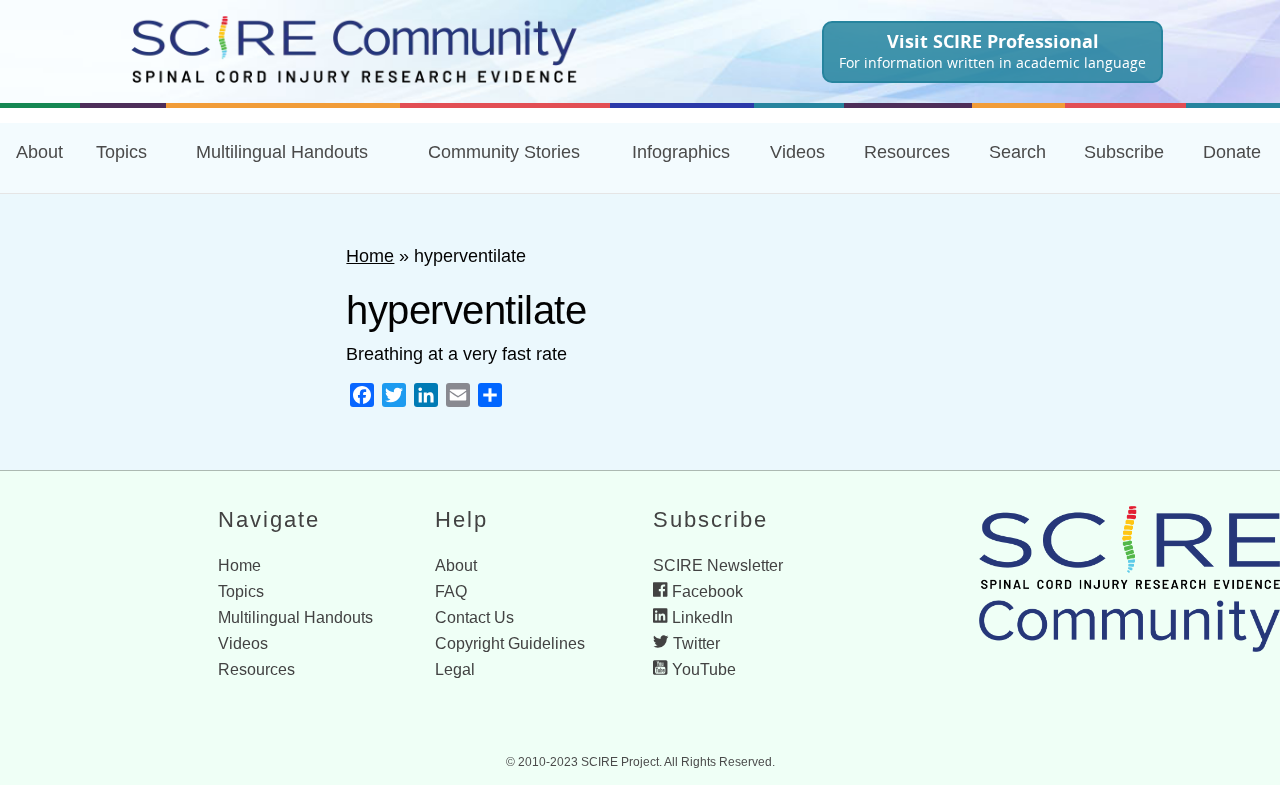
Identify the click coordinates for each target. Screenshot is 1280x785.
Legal (455, 669)
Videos (797, 152)
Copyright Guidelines (510, 643)
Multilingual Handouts (282, 152)
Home (370, 256)
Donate (1232, 152)
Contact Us (474, 617)
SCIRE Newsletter (718, 565)
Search (1017, 152)
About (39, 152)
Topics (121, 152)
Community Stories (504, 152)
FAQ (451, 591)
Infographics (681, 152)
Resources (256, 669)
